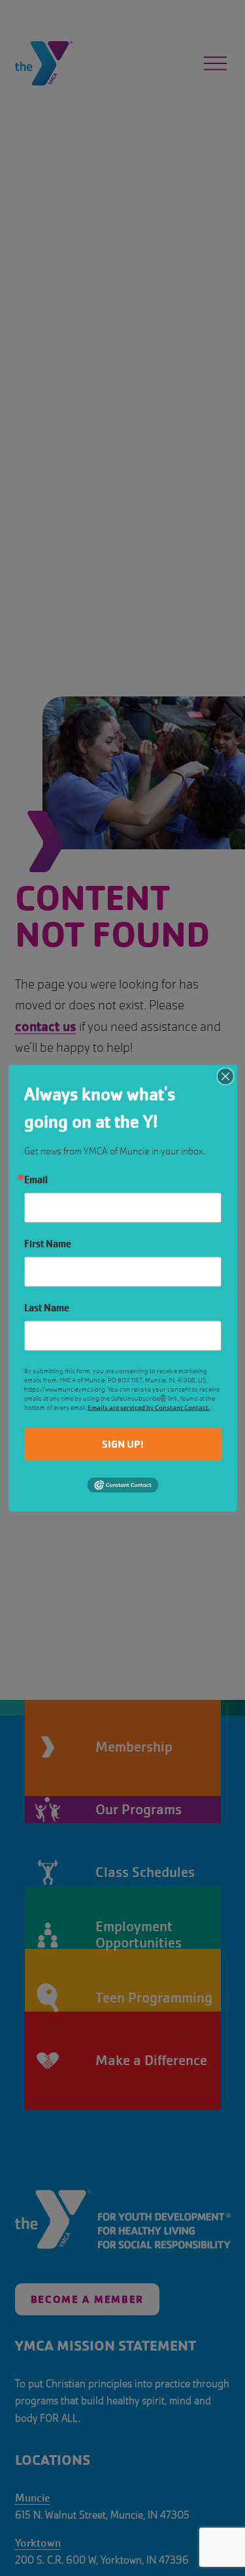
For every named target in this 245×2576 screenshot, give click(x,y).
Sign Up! (123, 1443)
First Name (48, 1243)
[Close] (225, 1076)
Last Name (47, 1307)
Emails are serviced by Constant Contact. (149, 1407)
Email (36, 1179)
